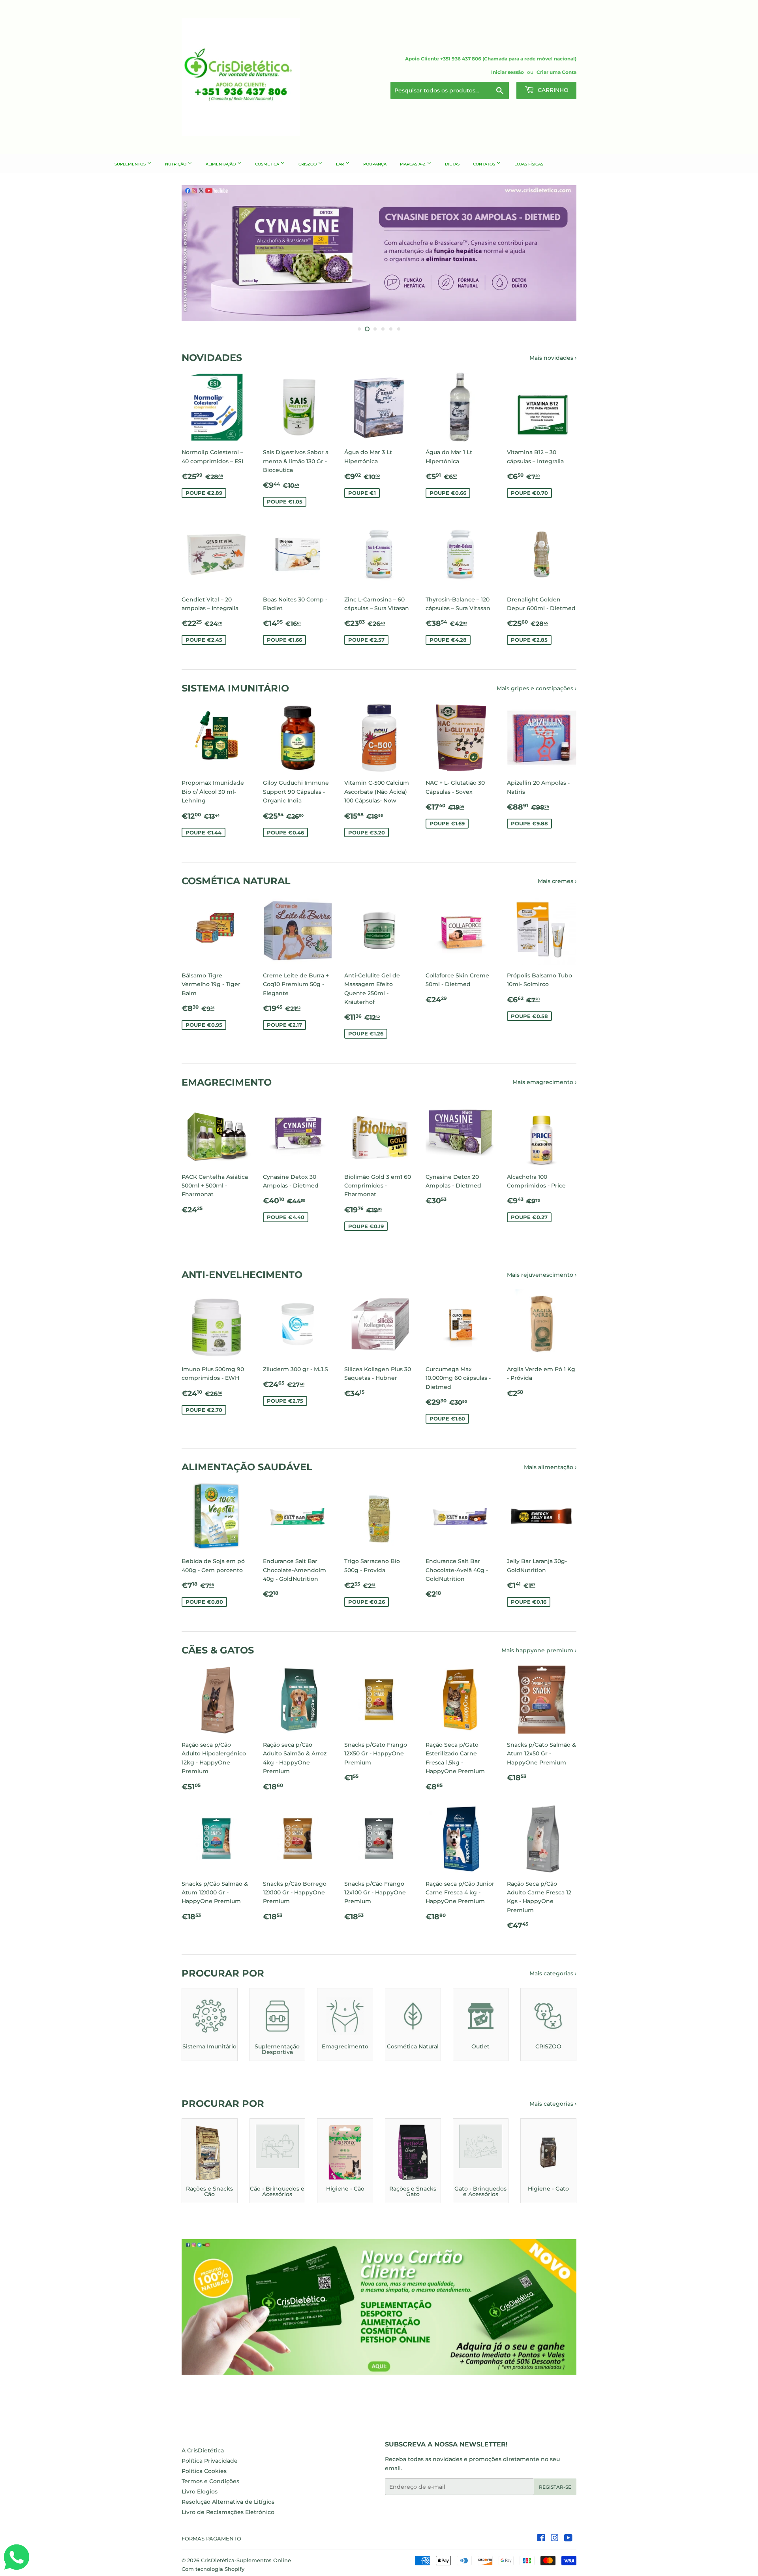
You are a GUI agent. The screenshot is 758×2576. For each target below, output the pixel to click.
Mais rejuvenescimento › (542, 1275)
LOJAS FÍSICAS (529, 164)
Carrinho (552, 90)
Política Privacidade (210, 2461)
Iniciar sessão (508, 72)
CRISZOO (308, 164)
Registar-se (555, 2487)
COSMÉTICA (268, 164)
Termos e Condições (210, 2481)
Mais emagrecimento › (544, 1082)
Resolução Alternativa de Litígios (228, 2502)
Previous (198, 253)
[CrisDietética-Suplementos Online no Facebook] (541, 2539)
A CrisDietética (203, 2450)
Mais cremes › (557, 881)
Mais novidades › (553, 358)
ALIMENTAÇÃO (221, 164)
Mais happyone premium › (539, 1650)
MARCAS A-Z (413, 164)
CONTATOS (485, 164)
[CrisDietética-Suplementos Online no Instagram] (555, 2539)
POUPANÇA (375, 164)
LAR (341, 164)
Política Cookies (204, 2471)
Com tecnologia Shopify (213, 2569)
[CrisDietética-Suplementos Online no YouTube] (568, 2539)
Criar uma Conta (556, 72)
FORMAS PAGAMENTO (211, 2538)
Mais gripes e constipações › (537, 688)
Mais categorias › (553, 1973)
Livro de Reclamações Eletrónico (228, 2512)
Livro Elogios (200, 2491)
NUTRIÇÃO (176, 164)
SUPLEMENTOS (131, 164)
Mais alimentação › (550, 1467)
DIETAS (452, 164)
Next (560, 253)
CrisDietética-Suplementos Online (246, 2560)
